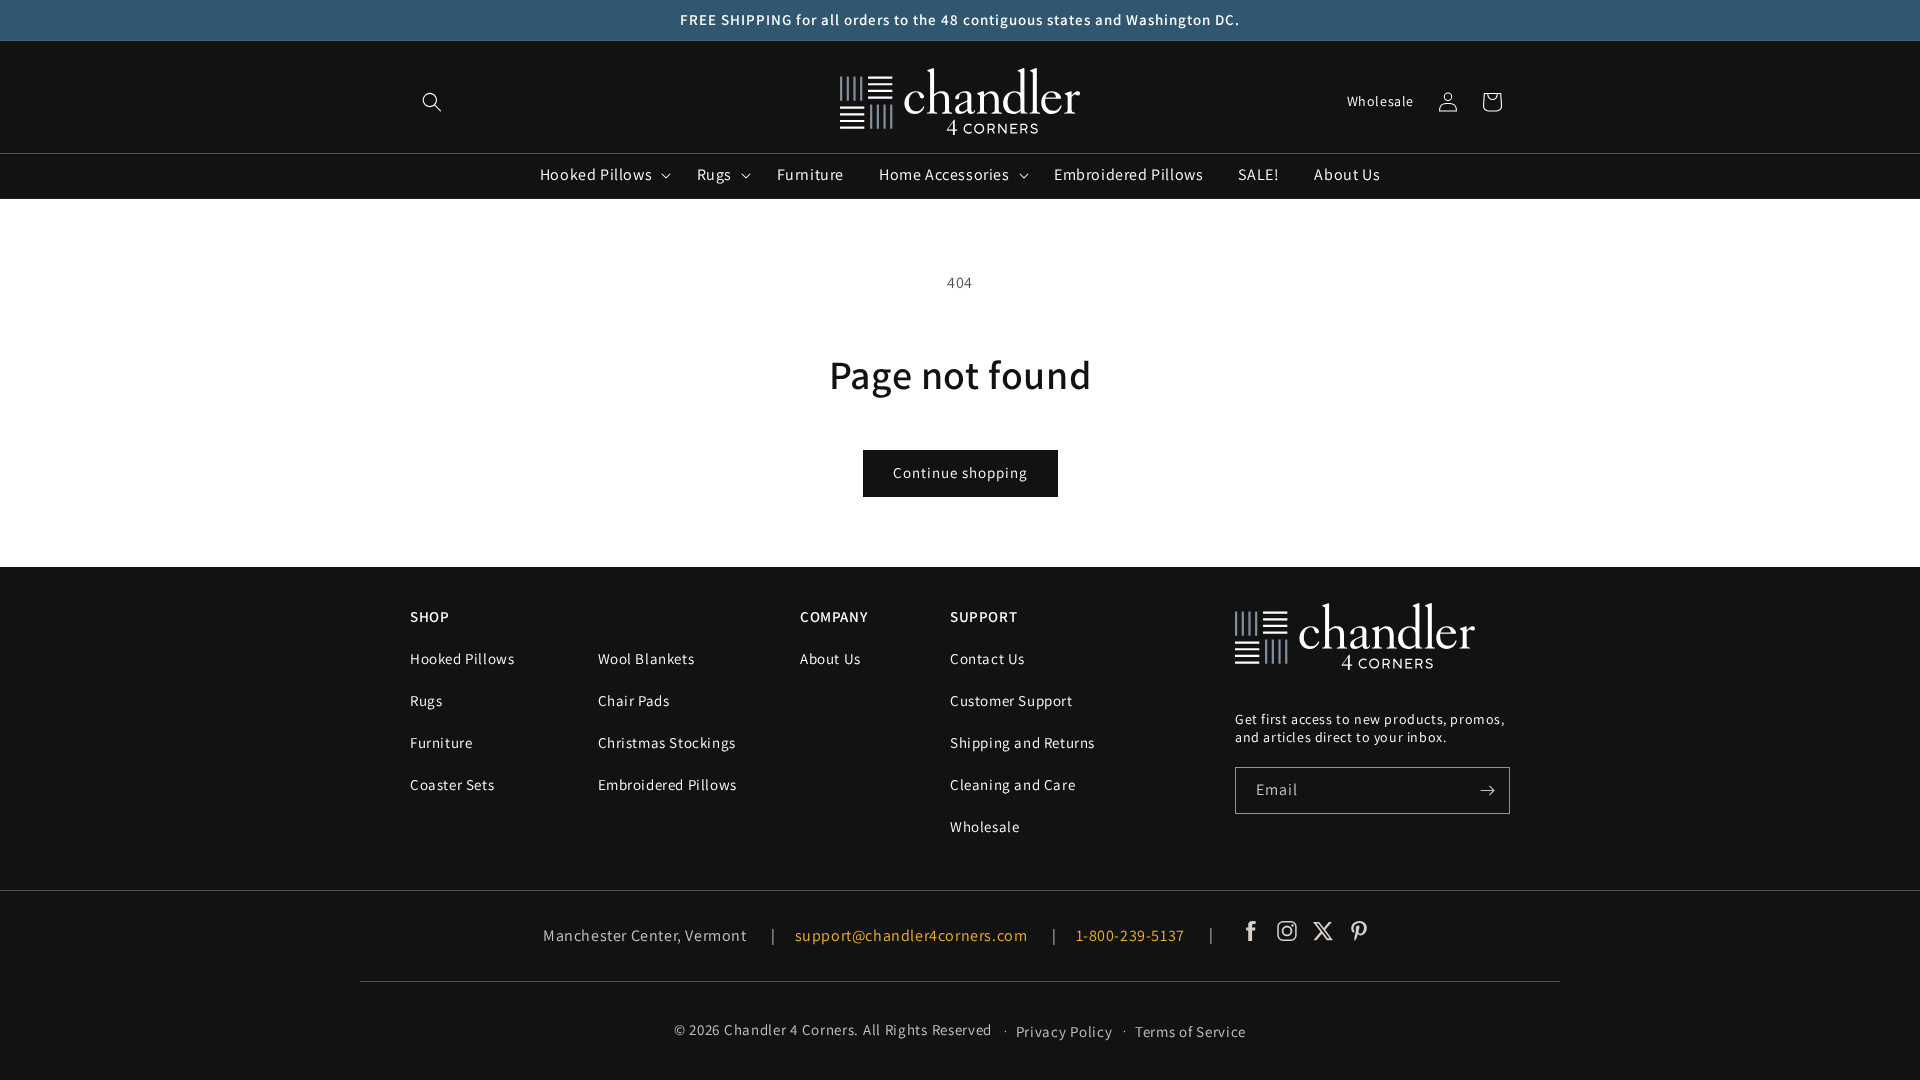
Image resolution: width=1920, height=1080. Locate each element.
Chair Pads (634, 700)
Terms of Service (1190, 1031)
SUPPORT (983, 616)
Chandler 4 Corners (789, 1029)
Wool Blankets (646, 658)
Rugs (426, 700)
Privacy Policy (1064, 1031)
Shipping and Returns (1022, 742)
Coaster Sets (452, 784)
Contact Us (987, 658)
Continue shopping (960, 472)
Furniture (441, 742)
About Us (830, 658)
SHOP (429, 616)
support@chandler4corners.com (911, 935)
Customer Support (1011, 700)
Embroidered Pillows (667, 784)
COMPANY (833, 616)
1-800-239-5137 (1130, 935)
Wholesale (1380, 101)
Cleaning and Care (1012, 784)
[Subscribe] (1487, 790)
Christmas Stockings (667, 742)
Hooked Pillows (462, 658)
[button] (432, 102)
